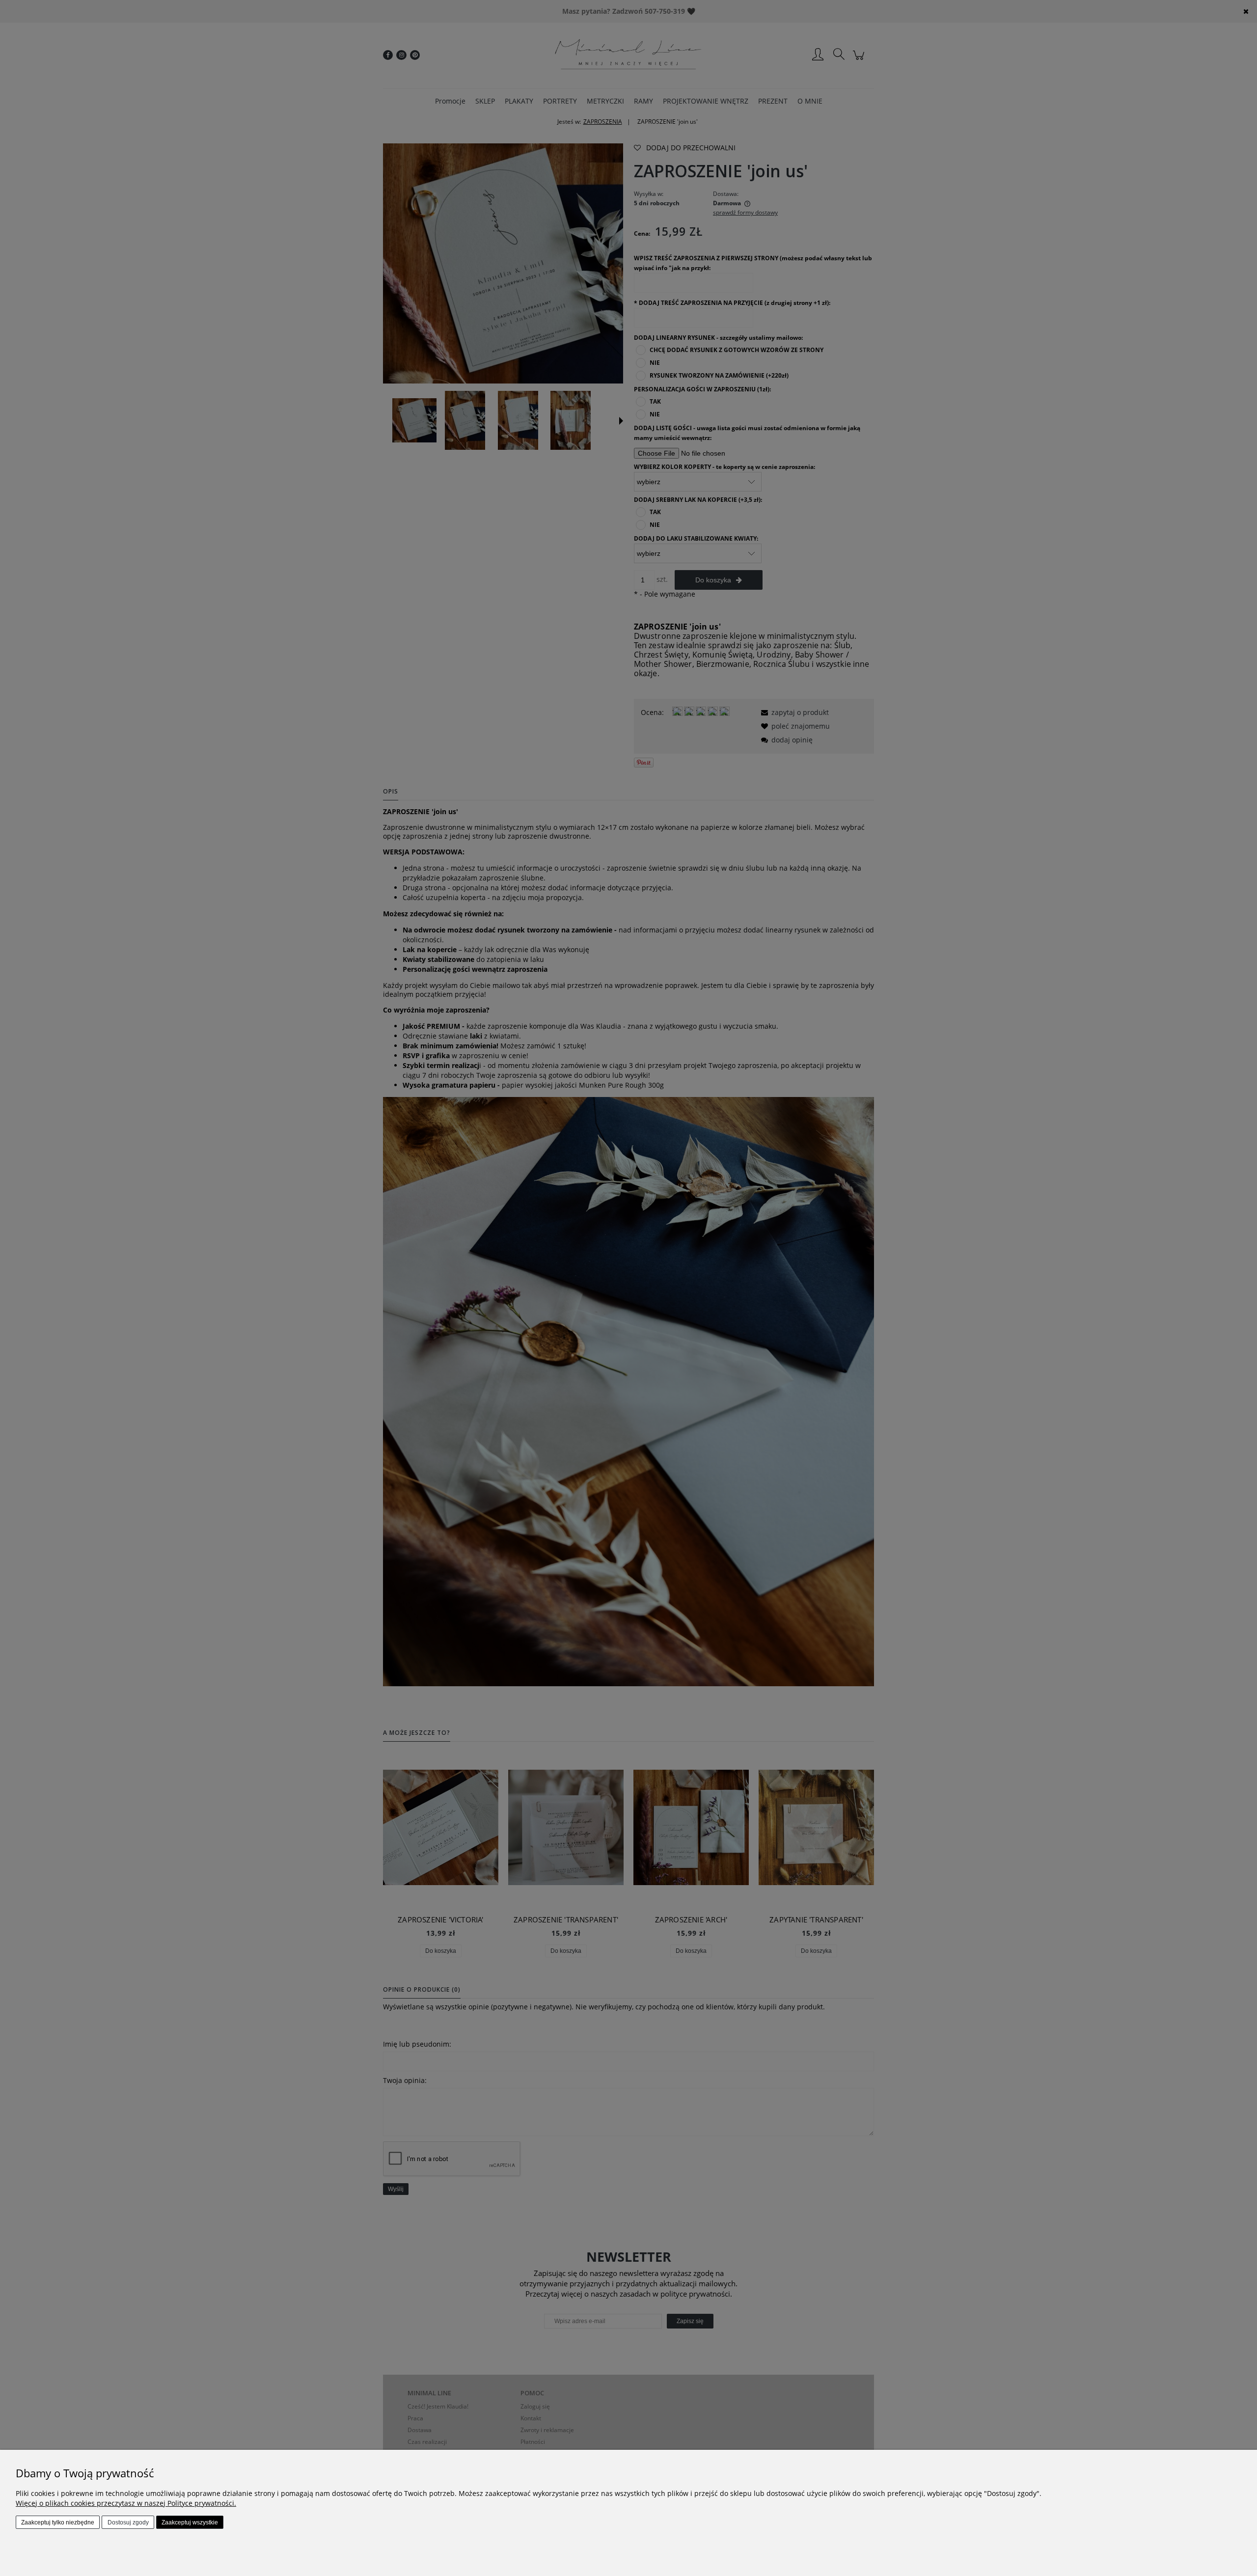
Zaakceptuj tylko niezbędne (58, 2522)
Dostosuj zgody (128, 2522)
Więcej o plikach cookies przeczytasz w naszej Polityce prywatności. (126, 2503)
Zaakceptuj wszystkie (190, 2522)
